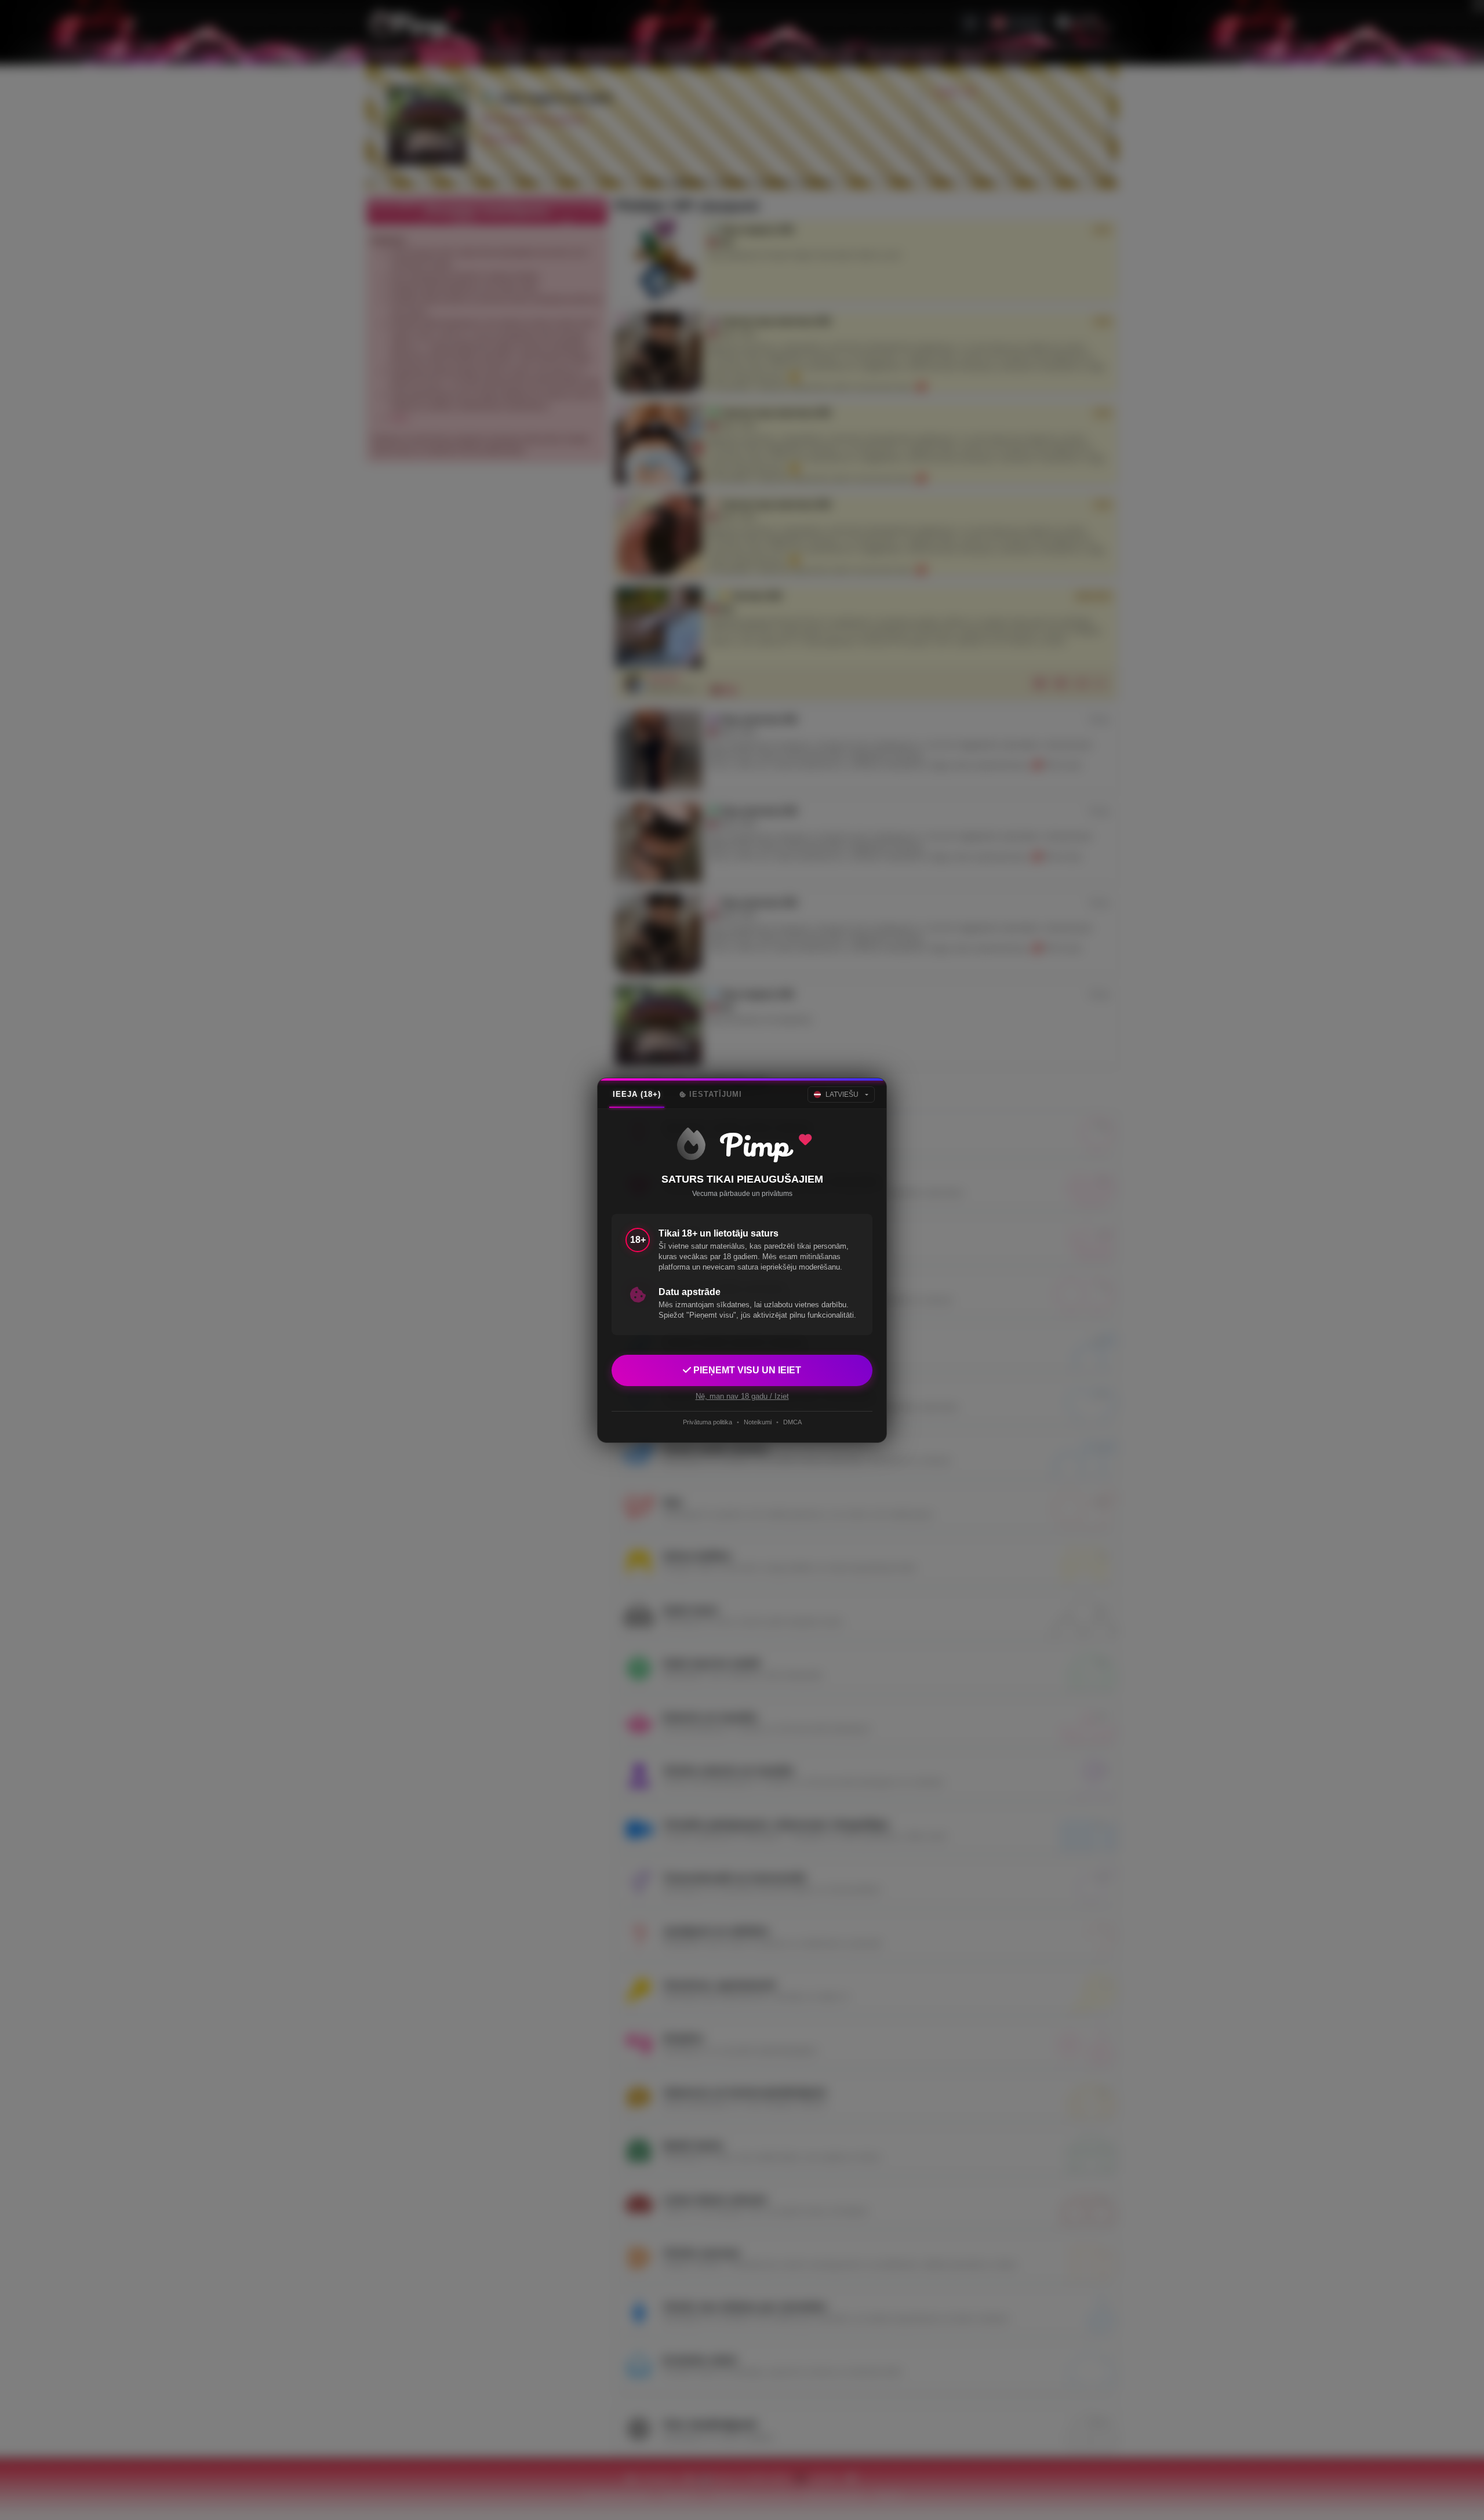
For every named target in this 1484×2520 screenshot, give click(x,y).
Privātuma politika (708, 1422)
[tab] (637, 1094)
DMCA (792, 1422)
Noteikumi (758, 1422)
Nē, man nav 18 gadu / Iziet (742, 1396)
